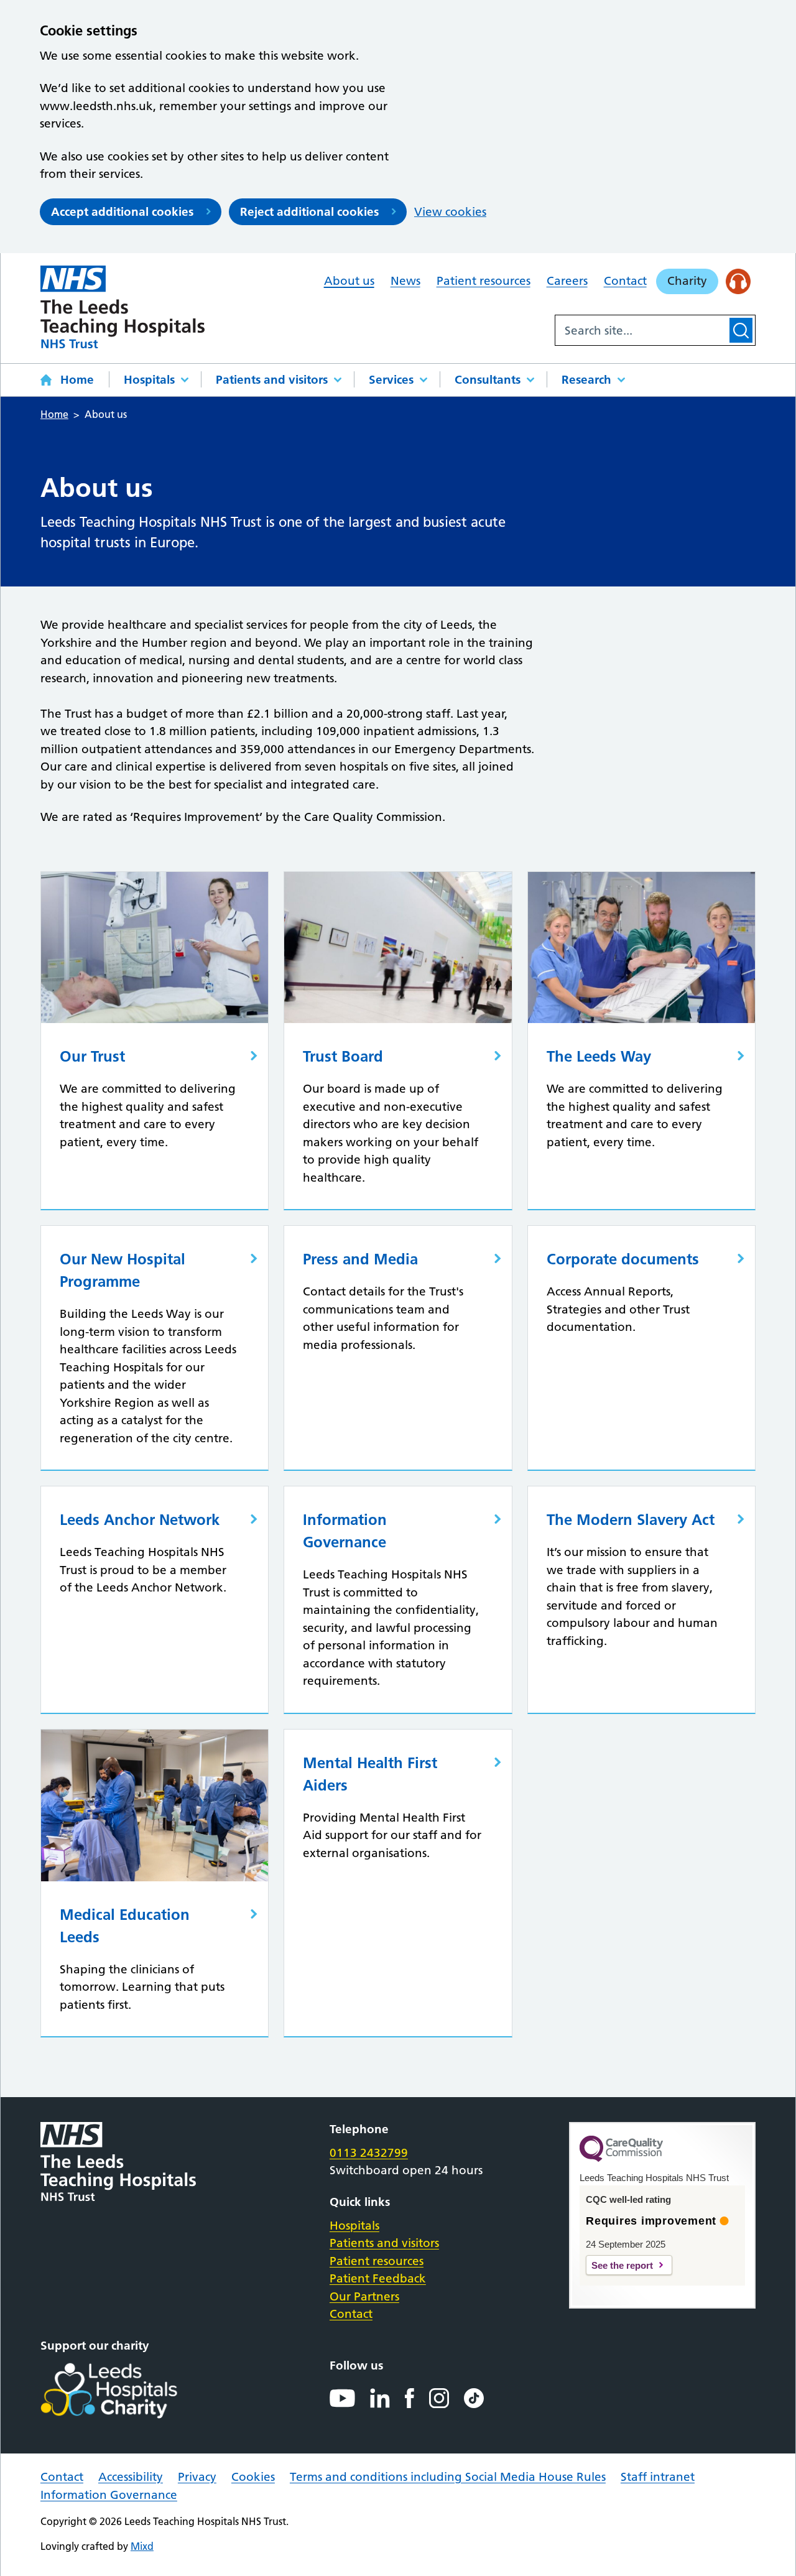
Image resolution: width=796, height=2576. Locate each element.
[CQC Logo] (621, 2159)
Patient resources (484, 281)
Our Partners (364, 2296)
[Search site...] (641, 330)
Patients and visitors (272, 380)
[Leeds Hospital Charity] (129, 2391)
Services (391, 380)
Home (77, 380)
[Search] (741, 330)
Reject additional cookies (309, 212)
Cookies (253, 2477)
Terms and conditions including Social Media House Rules (448, 2477)
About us (349, 281)
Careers (567, 281)
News (405, 281)
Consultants (488, 380)
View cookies (450, 212)
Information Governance (109, 2495)
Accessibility (131, 2477)
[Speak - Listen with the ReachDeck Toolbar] (738, 281)
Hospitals (149, 380)
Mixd (142, 2546)
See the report (622, 2265)
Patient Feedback (378, 2278)
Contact (625, 281)
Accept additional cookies (122, 212)
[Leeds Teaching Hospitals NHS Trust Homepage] (123, 307)
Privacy (197, 2477)
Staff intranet (658, 2477)
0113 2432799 (369, 2153)
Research (586, 380)
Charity (687, 281)
